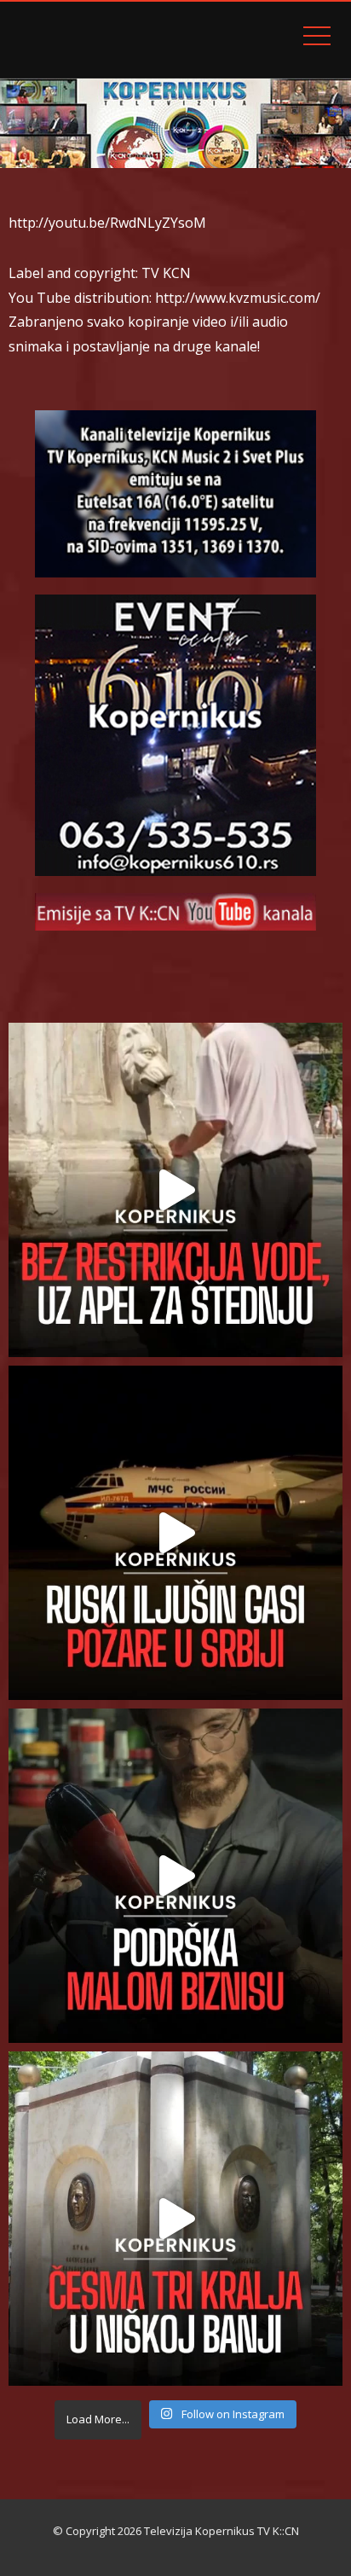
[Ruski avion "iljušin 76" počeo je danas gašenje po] (175, 1533)
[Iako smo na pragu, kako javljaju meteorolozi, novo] (175, 1190)
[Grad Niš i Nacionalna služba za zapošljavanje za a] (175, 1876)
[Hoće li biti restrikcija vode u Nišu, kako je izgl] (175, 2219)
